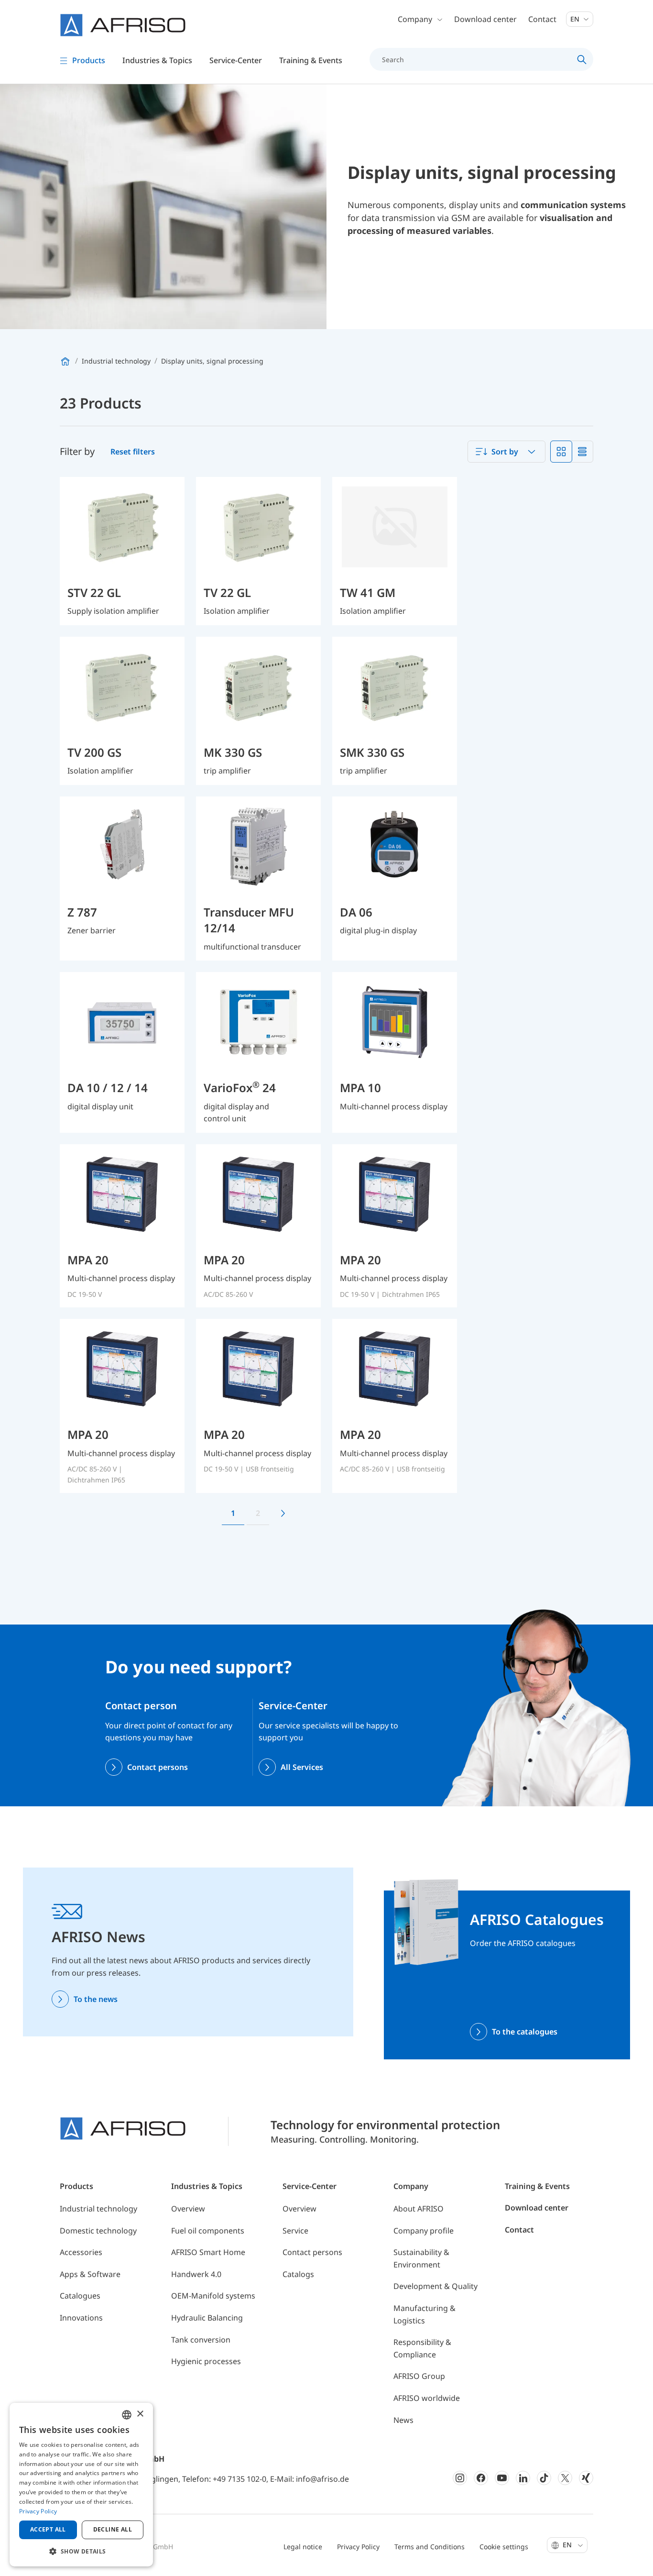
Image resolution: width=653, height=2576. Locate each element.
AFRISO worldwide (427, 2398)
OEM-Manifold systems (213, 2296)
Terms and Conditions (430, 2547)
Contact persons (158, 1767)
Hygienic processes (206, 2361)
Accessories (81, 2252)
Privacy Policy (358, 2547)
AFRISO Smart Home (208, 2252)
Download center (485, 19)
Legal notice (303, 2547)
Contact (542, 19)
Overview (188, 2209)
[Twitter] (565, 2478)
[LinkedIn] (523, 2478)
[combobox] (506, 452)
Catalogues (80, 2296)
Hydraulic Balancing (207, 2318)
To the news (96, 1999)
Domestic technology (98, 2231)
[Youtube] (502, 2478)
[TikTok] (544, 2478)
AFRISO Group (419, 2376)
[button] (81, 2551)
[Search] (582, 59)
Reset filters (133, 452)
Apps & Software (90, 2274)
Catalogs (298, 2274)
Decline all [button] (113, 2529)
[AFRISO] (123, 25)
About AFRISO (419, 2209)
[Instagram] (460, 2478)
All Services (302, 1767)
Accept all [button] (48, 2529)
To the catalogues (525, 2032)
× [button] (140, 2414)
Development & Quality (435, 2286)
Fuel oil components (208, 2231)
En (576, 19)
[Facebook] (481, 2478)
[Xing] (586, 2478)
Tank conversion (201, 2340)
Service (295, 2231)
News (403, 2420)
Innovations (81, 2318)
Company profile (424, 2231)
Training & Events (537, 2186)
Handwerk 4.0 (196, 2274)
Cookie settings (504, 2547)
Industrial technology (98, 2209)
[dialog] (81, 2485)
